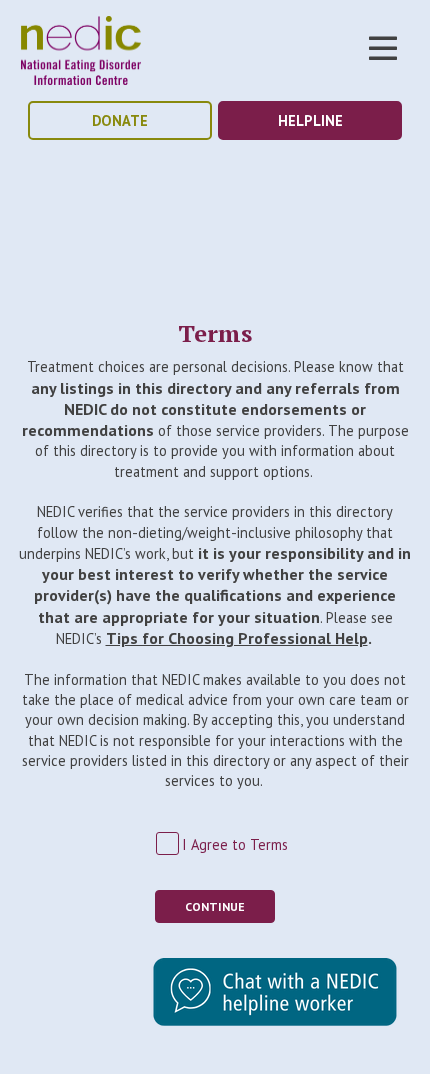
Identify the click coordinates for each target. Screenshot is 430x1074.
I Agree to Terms (235, 844)
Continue (215, 906)
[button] (275, 1021)
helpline (310, 120)
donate (120, 120)
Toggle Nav (383, 48)
